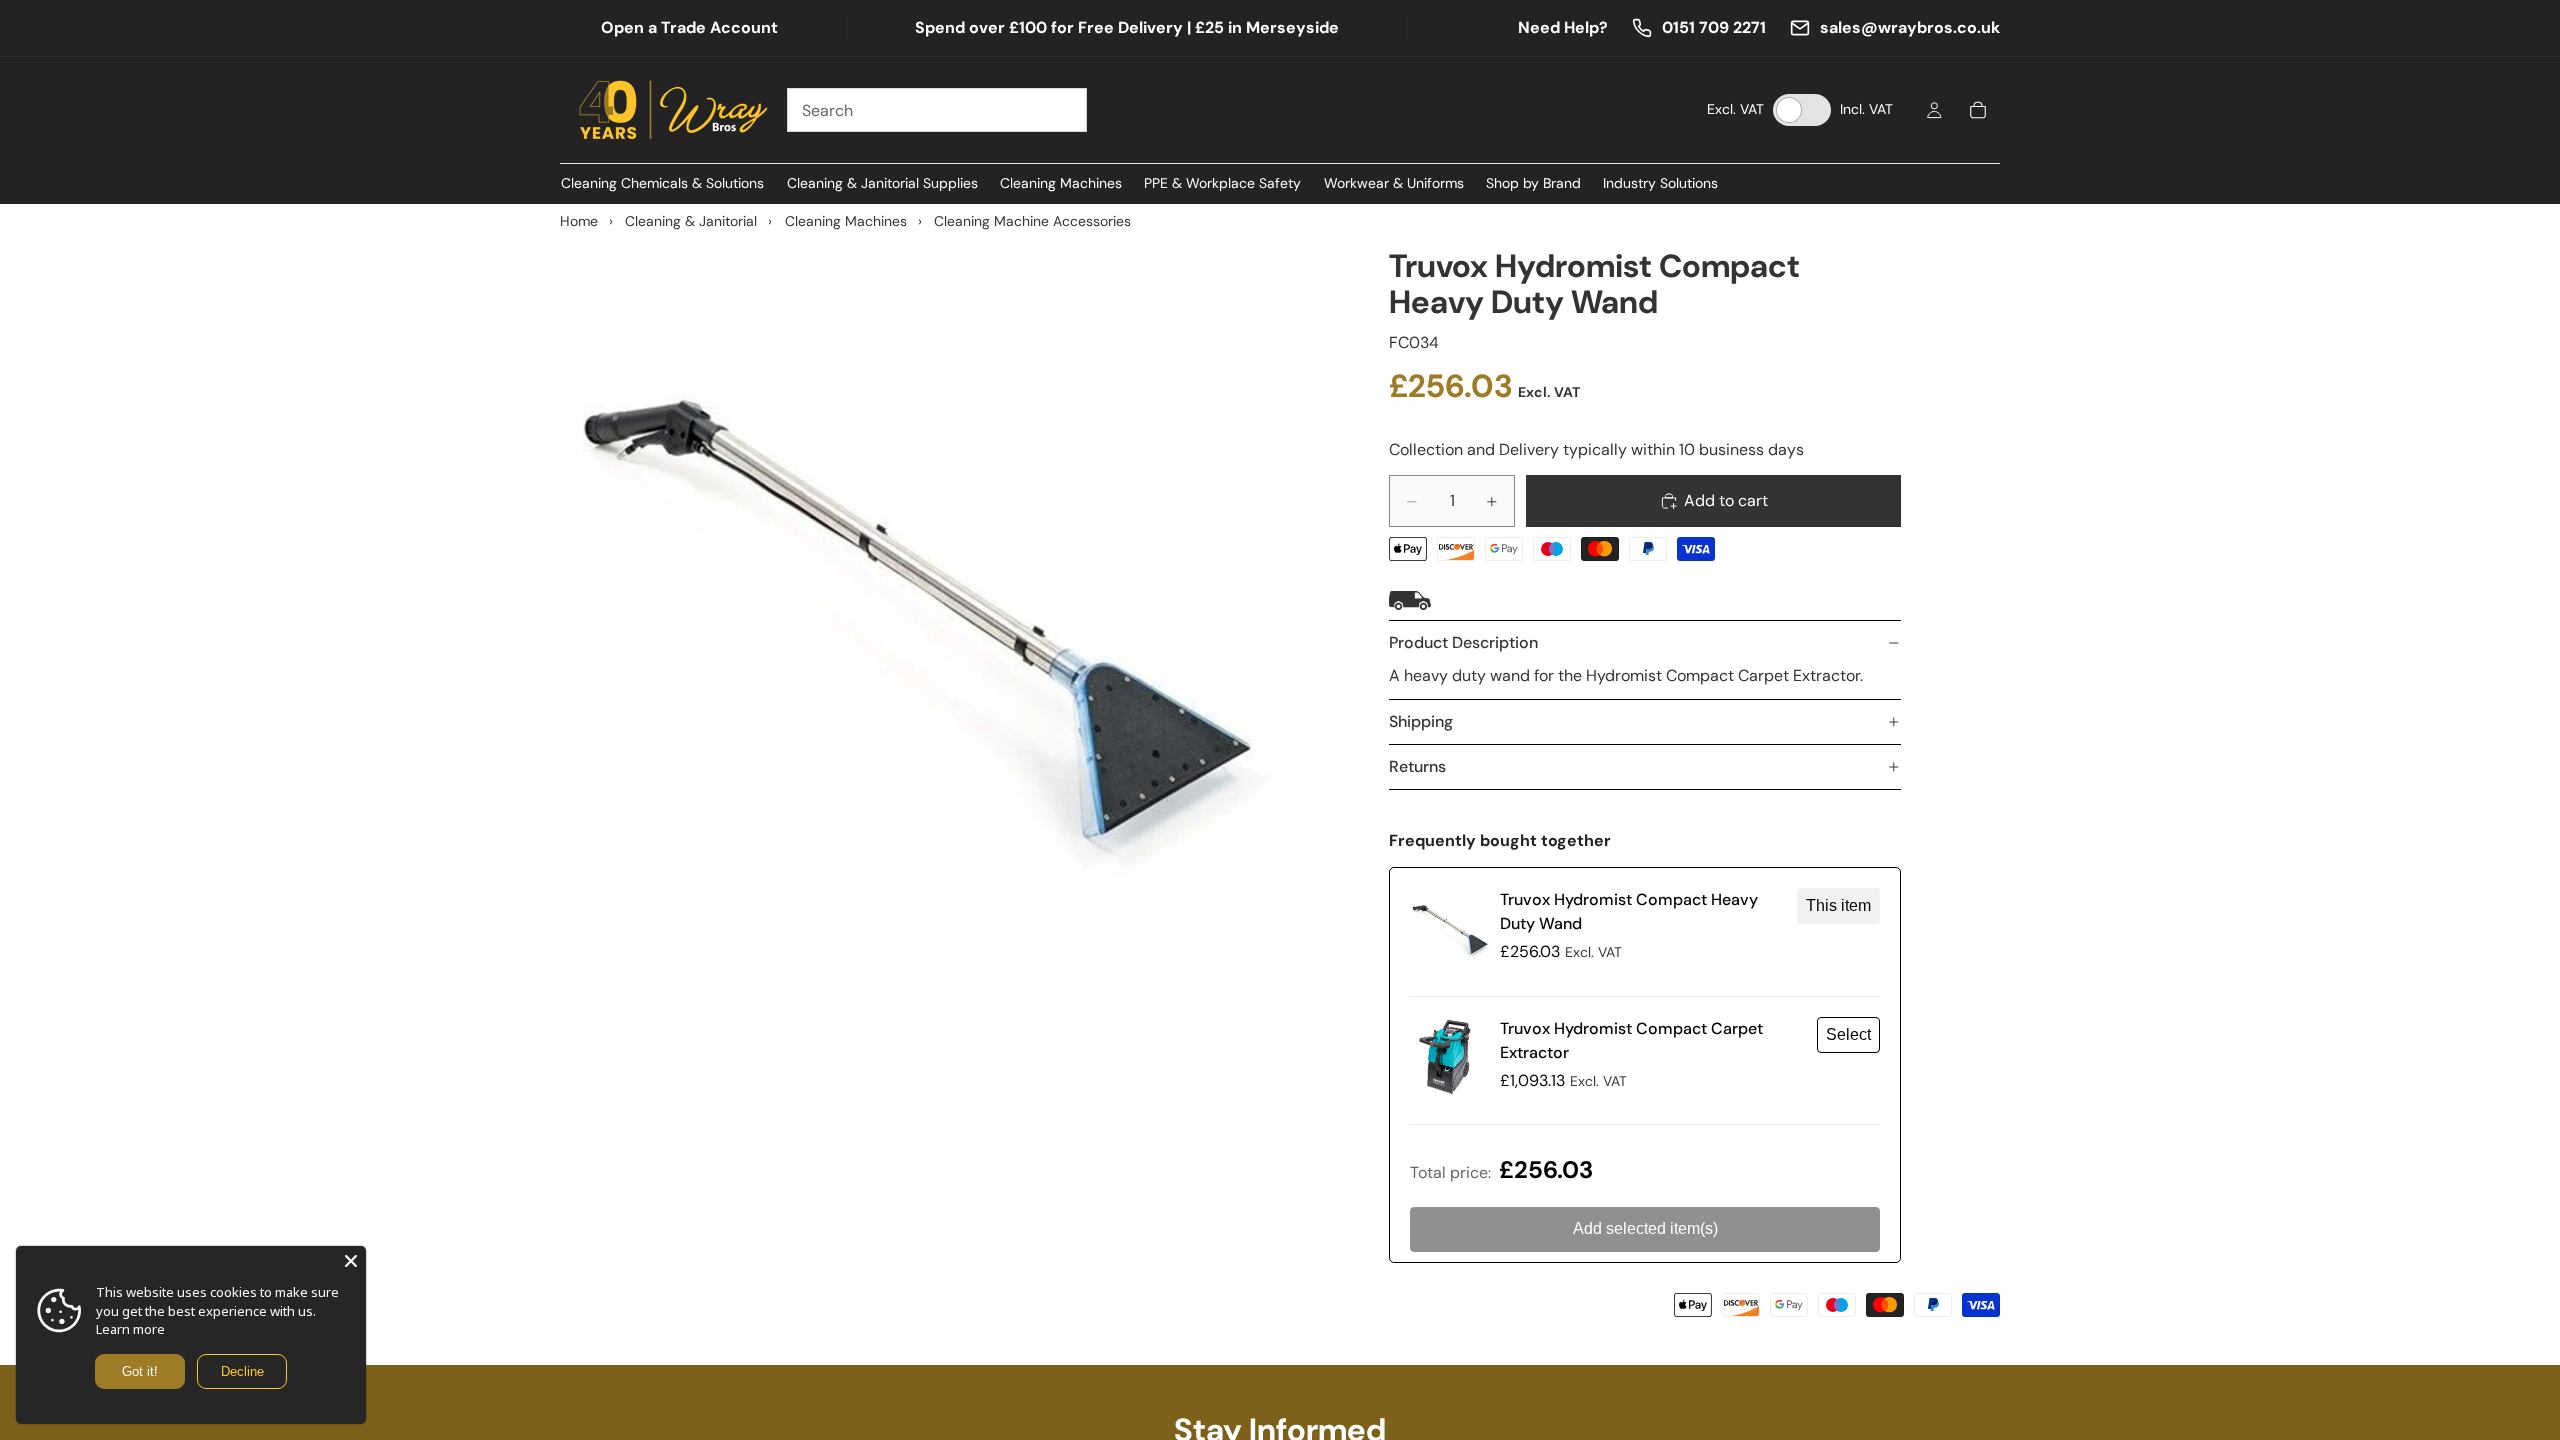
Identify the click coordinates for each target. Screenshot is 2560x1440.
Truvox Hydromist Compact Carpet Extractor (1631, 1040)
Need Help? (1563, 27)
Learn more (130, 1329)
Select (1848, 1034)
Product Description (1463, 642)
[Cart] (1978, 110)
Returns (1417, 766)
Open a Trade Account (689, 27)
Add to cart (1726, 500)
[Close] (351, 1261)
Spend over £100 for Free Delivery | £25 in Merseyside (1127, 27)
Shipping (1421, 721)
